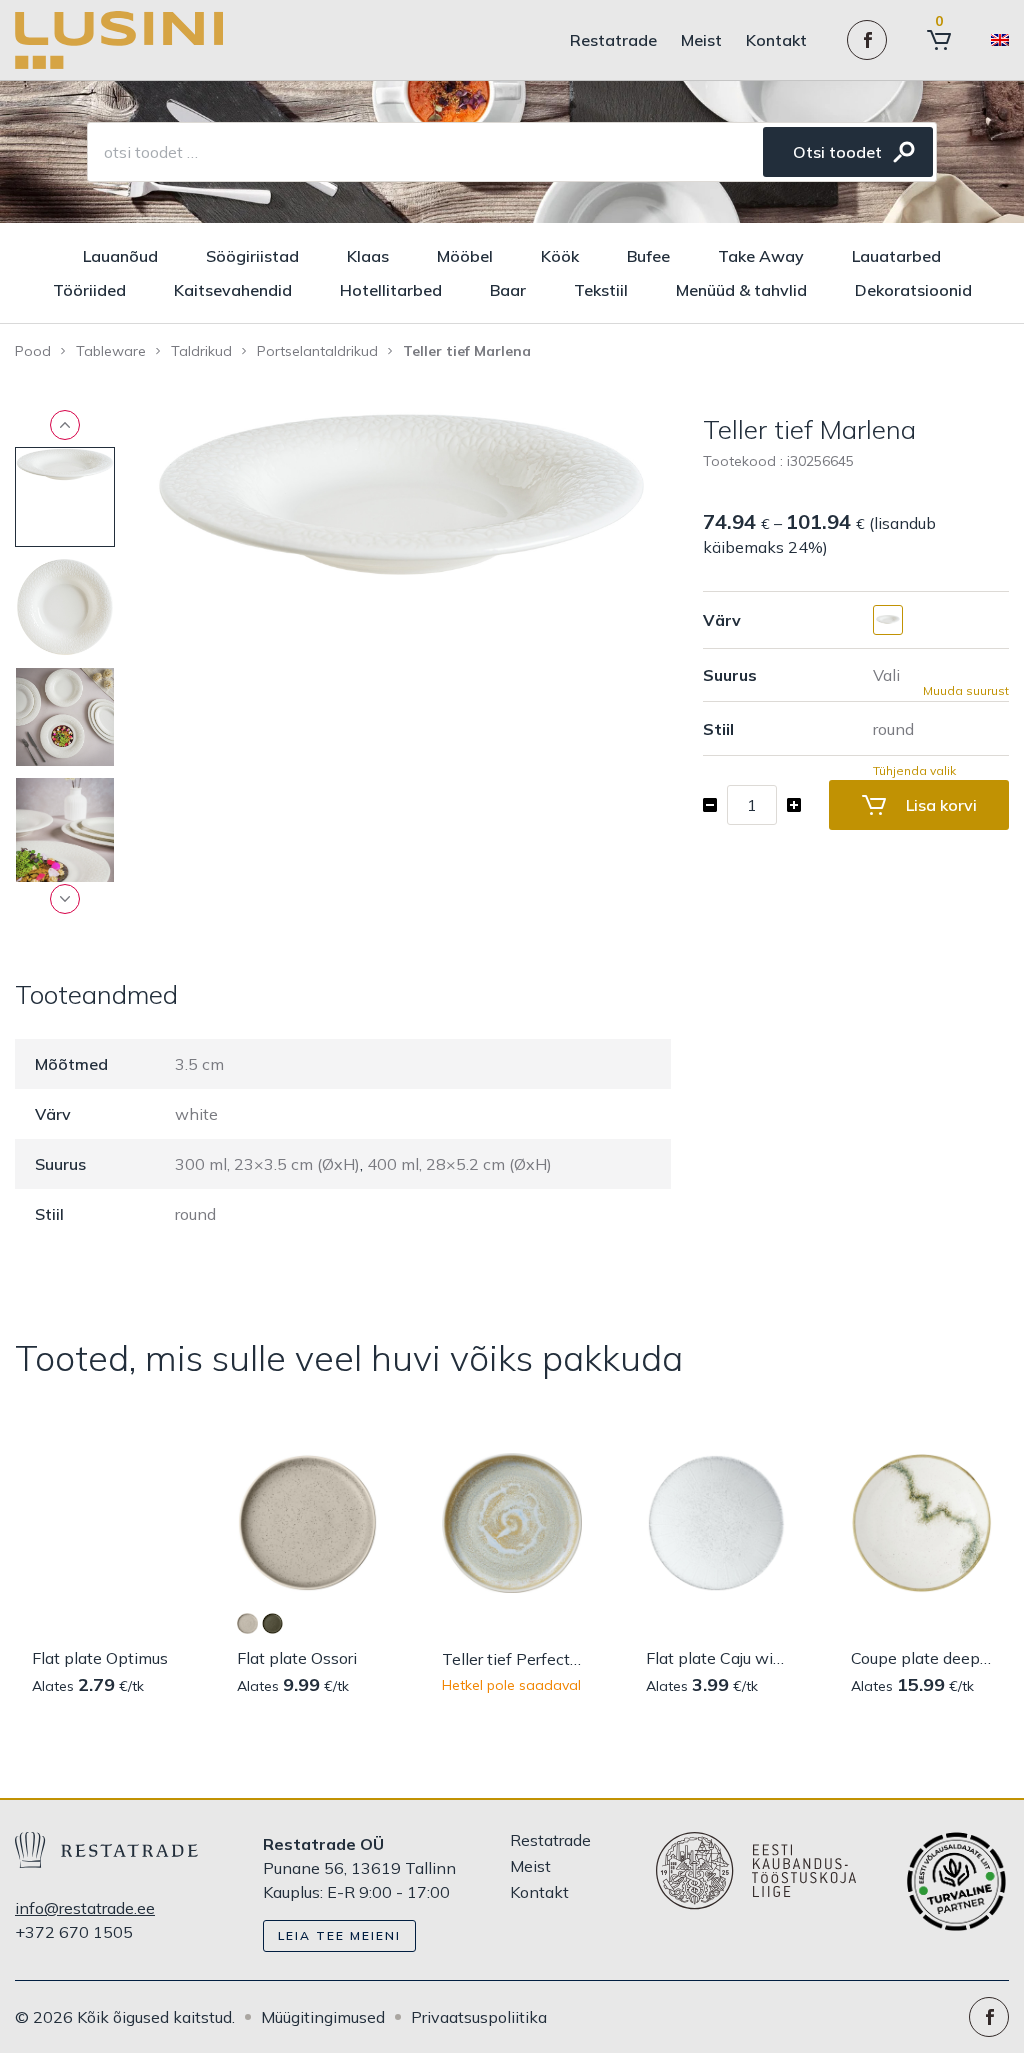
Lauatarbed (896, 256)
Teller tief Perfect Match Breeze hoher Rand (512, 1659)
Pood (33, 351)
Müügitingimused (323, 2017)
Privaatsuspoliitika (479, 2017)
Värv (722, 620)
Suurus (730, 675)
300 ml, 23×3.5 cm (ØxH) (267, 1164)
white (196, 1114)
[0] (939, 40)
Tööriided (89, 290)
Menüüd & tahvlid (741, 290)
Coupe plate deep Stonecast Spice (921, 1658)
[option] (401, 494)
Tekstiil (601, 290)
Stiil (718, 729)
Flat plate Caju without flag (716, 1658)
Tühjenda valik (914, 771)
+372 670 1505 (74, 1932)
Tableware (111, 351)
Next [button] (65, 899)
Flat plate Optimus (100, 1658)
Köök (560, 256)
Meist (701, 40)
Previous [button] (65, 425)
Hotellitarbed (391, 290)
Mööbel (465, 256)
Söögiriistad (252, 256)
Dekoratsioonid (913, 290)
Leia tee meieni (339, 1935)
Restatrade (613, 40)
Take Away (761, 256)
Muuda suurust (966, 691)
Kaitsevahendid (233, 290)
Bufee (648, 256)
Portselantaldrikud (317, 351)
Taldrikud (201, 351)
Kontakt (776, 40)
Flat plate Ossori (297, 1658)
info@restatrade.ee (85, 1908)
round (195, 1214)
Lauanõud (120, 256)
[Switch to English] (1000, 40)
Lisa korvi (941, 805)
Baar (508, 290)
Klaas (368, 256)
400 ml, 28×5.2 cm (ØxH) (459, 1164)
